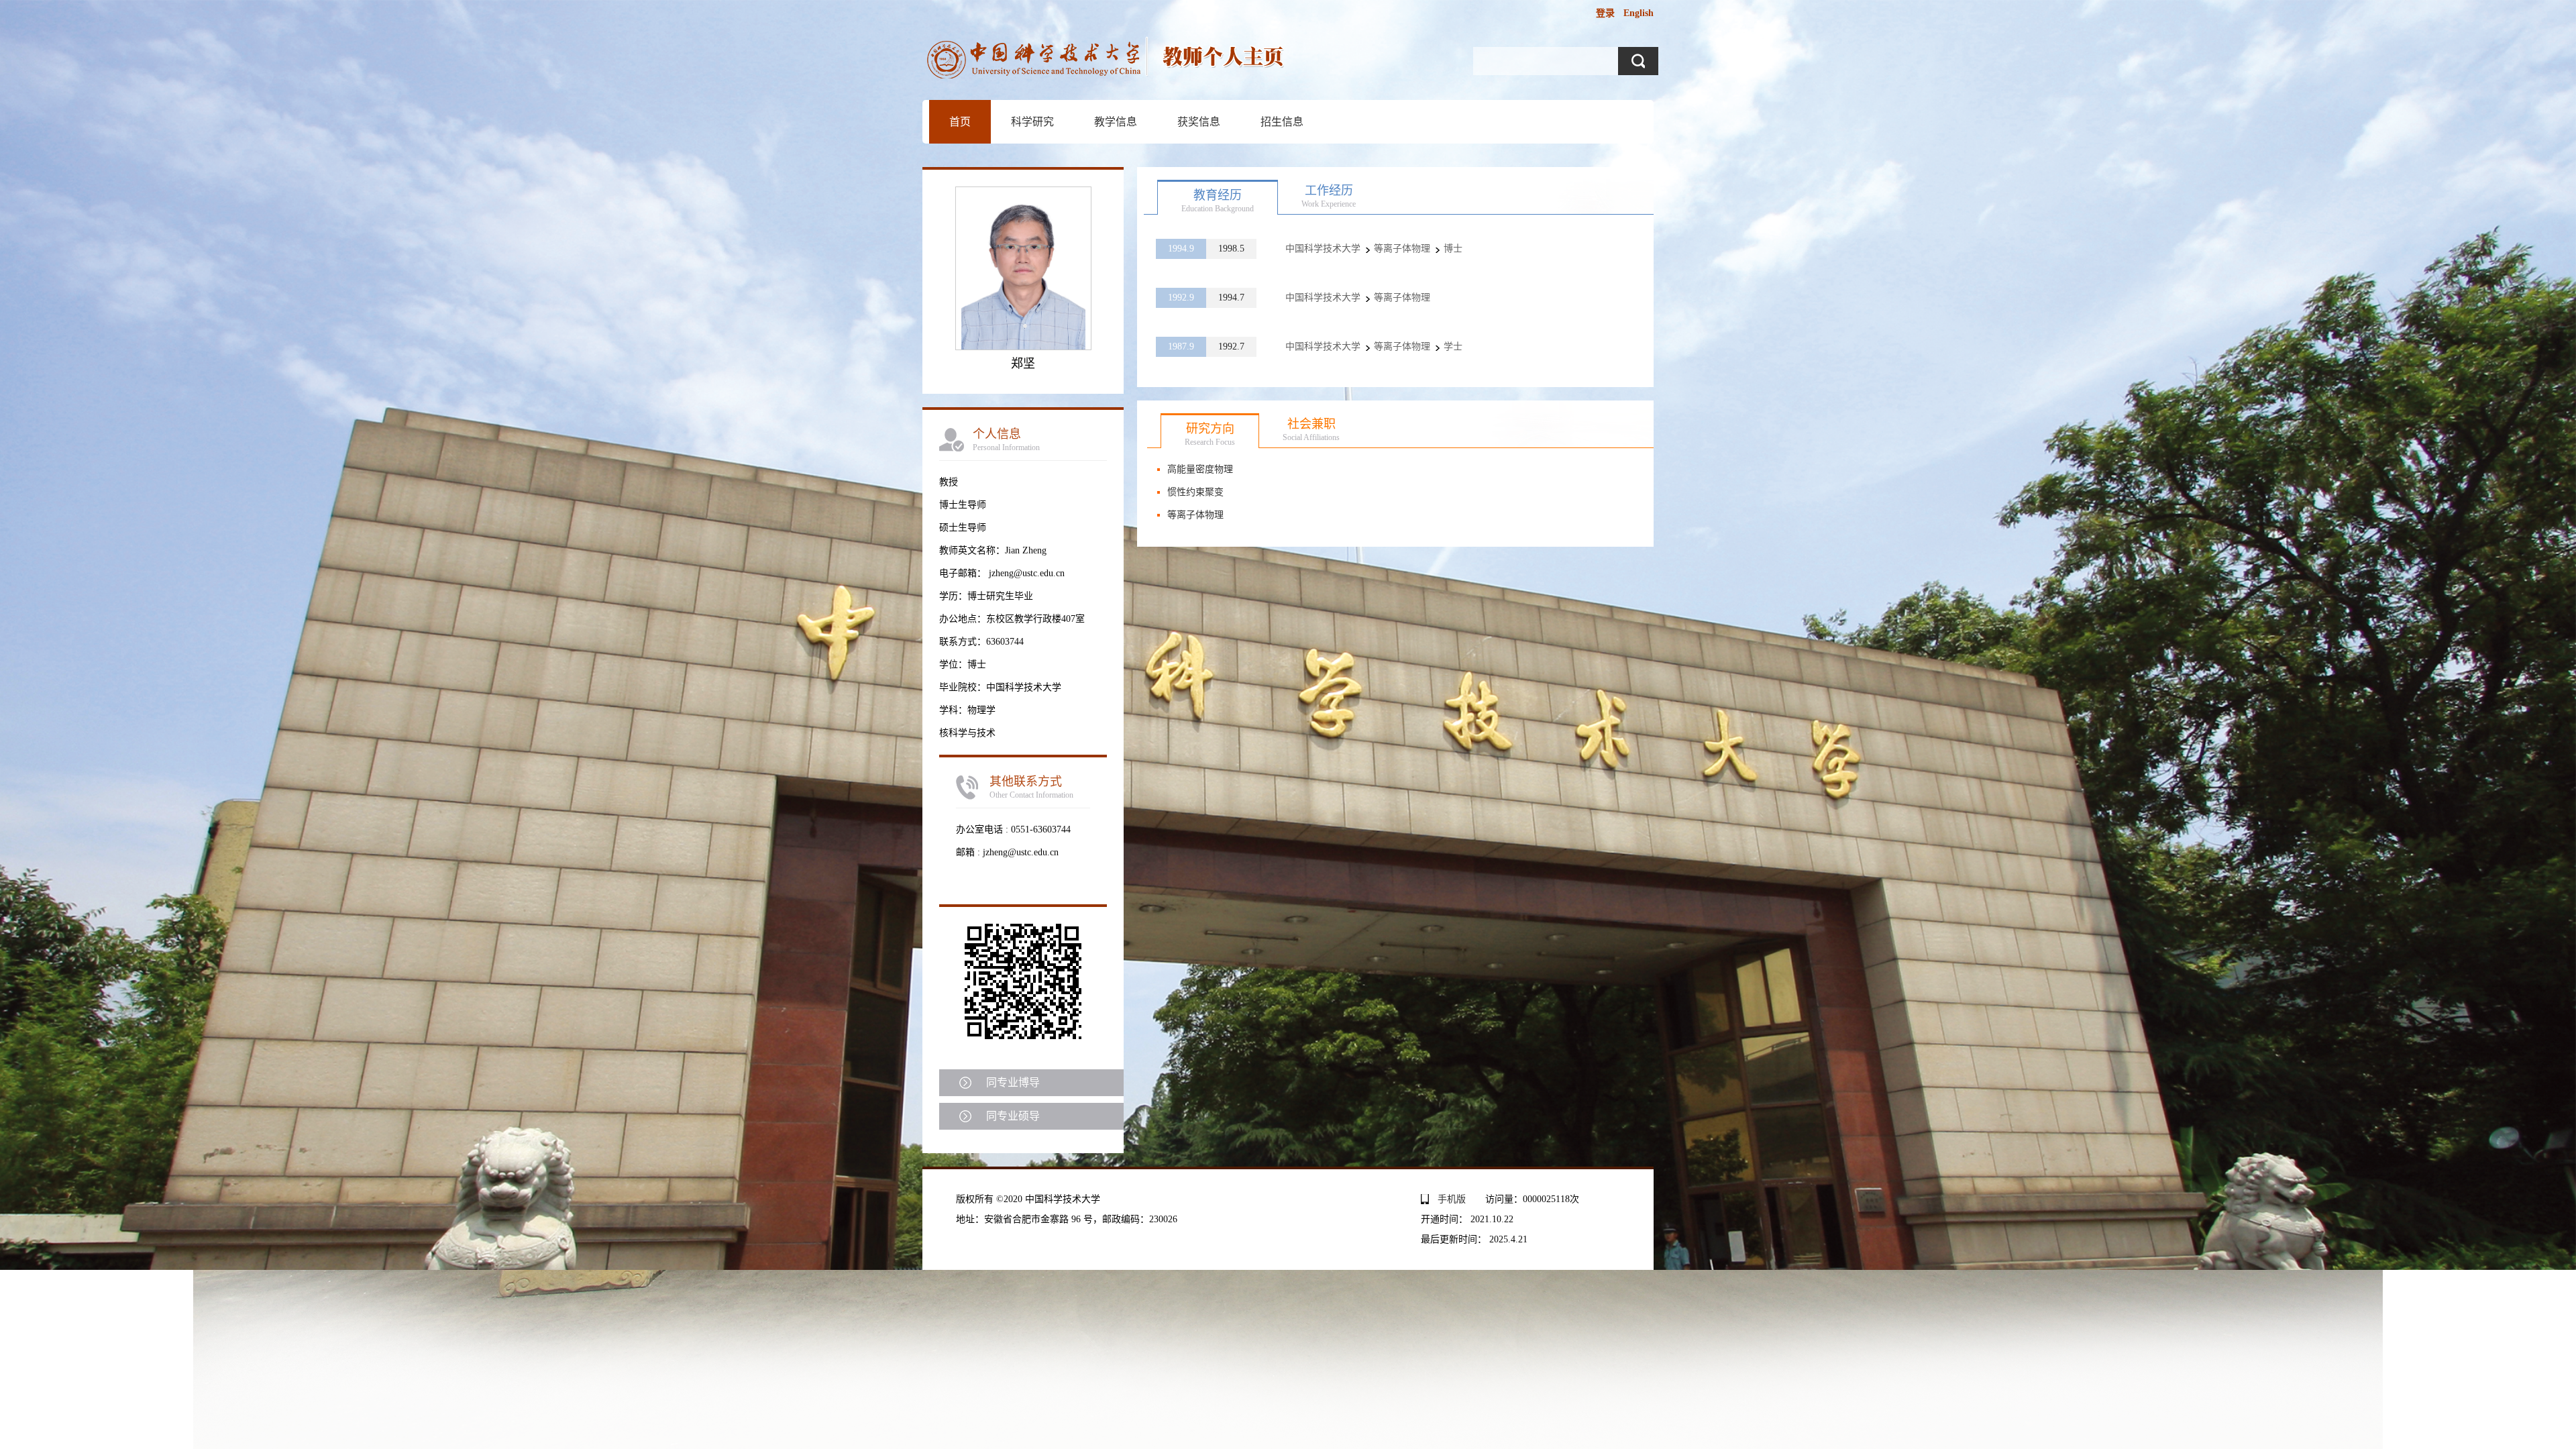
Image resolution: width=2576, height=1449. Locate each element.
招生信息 (1282, 122)
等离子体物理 (1195, 515)
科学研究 (1032, 122)
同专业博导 (1013, 1082)
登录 (1605, 13)
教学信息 (1116, 122)
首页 (960, 122)
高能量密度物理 (1200, 469)
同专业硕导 (1013, 1116)
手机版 (1452, 1199)
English (1639, 13)
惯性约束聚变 (1195, 492)
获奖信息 (1199, 122)
